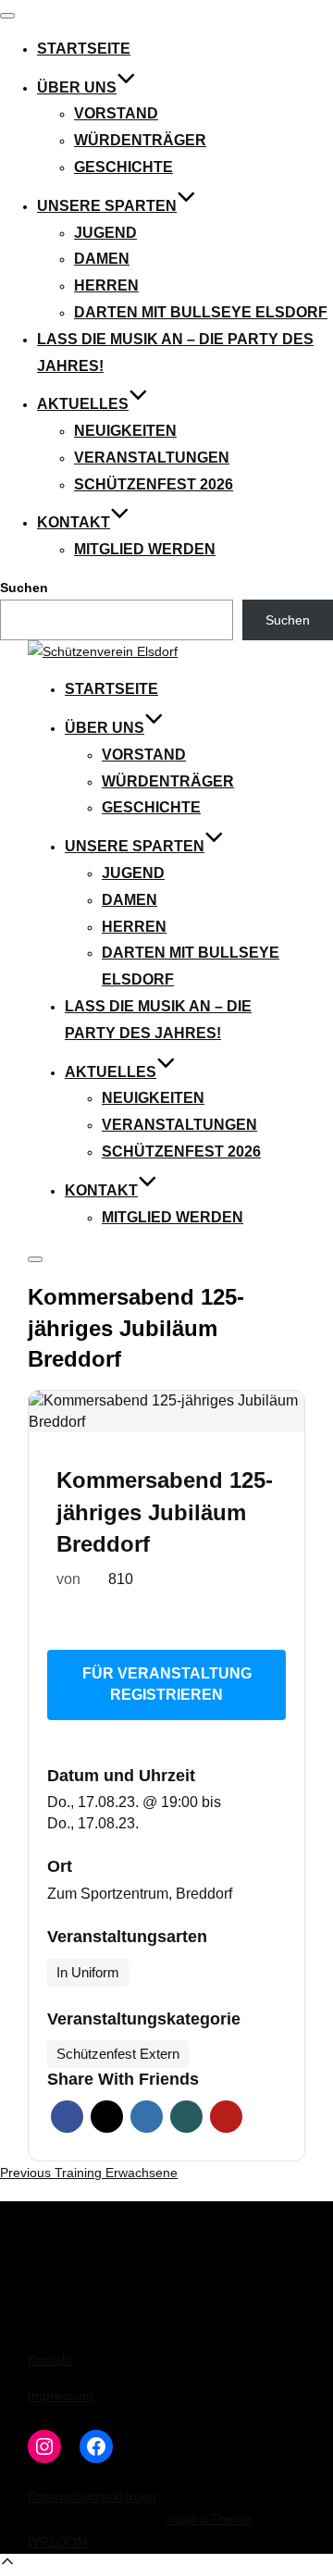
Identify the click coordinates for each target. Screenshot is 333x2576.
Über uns (77, 87)
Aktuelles (83, 404)
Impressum (61, 2396)
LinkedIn (147, 2117)
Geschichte (123, 167)
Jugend (105, 233)
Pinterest (226, 2117)
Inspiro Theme (209, 2519)
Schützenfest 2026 (154, 484)
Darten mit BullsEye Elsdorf (201, 312)
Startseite (84, 49)
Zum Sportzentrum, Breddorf (140, 1894)
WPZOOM (58, 2542)
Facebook (67, 2117)
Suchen (24, 588)
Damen (102, 259)
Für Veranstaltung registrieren (167, 1684)
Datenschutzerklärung (92, 2496)
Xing (186, 2117)
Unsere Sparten (107, 206)
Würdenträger (140, 140)
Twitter (107, 2117)
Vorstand (116, 113)
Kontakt (74, 522)
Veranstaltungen (152, 458)
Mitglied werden (145, 549)
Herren (106, 285)
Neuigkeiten (125, 431)
